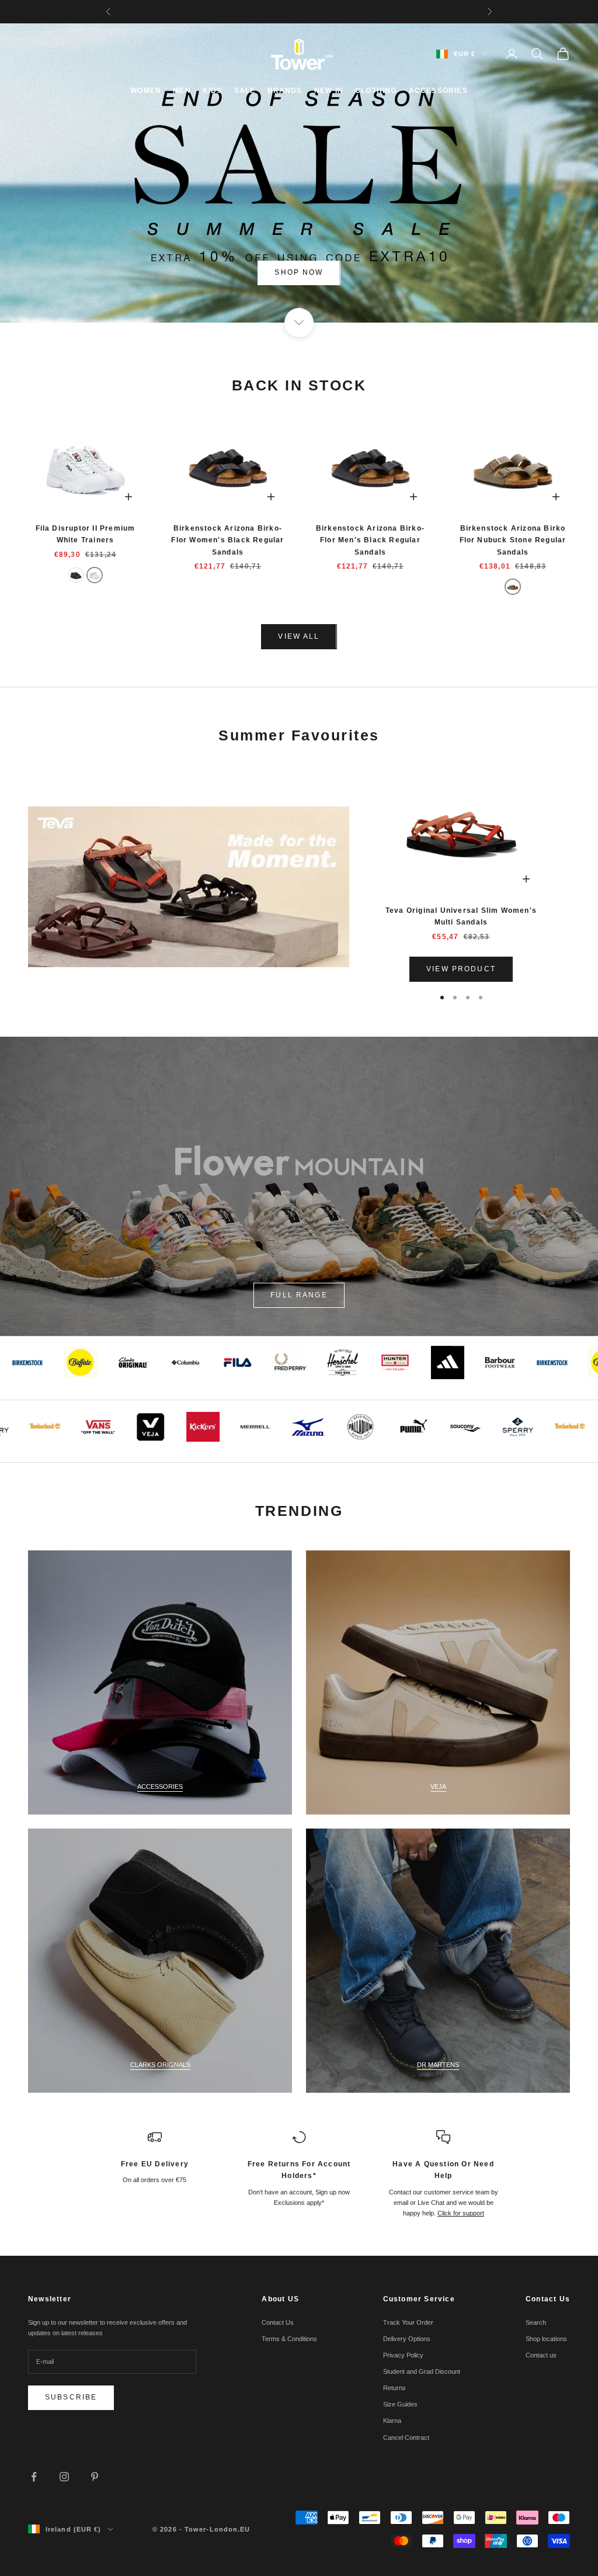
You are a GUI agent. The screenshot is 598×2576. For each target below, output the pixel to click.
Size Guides (400, 2404)
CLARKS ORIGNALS (160, 2065)
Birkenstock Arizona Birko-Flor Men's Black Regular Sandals (370, 540)
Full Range (299, 1295)
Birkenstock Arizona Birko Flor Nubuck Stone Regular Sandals (513, 540)
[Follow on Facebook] (34, 2477)
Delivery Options (407, 2339)
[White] (95, 575)
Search (536, 2322)
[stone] (513, 587)
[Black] (76, 575)
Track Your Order (408, 2322)
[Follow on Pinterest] (95, 2477)
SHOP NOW (299, 272)
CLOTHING (376, 91)
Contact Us (278, 2322)
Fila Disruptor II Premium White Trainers (86, 534)
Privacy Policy (403, 2355)
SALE (245, 91)
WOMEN (146, 91)
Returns (394, 2388)
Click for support (461, 2213)
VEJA (438, 1786)
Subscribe (71, 2397)
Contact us (541, 2355)
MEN (182, 91)
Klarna (392, 2421)
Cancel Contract (406, 2437)
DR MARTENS (438, 2065)
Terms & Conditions (289, 2339)
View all (299, 636)
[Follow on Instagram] (64, 2477)
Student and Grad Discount (422, 2371)
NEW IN (329, 91)
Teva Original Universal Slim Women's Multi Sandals (461, 916)
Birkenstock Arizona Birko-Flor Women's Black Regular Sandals (227, 540)
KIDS (213, 91)
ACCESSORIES (438, 91)
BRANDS (285, 91)
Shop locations (546, 2339)
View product (461, 969)
